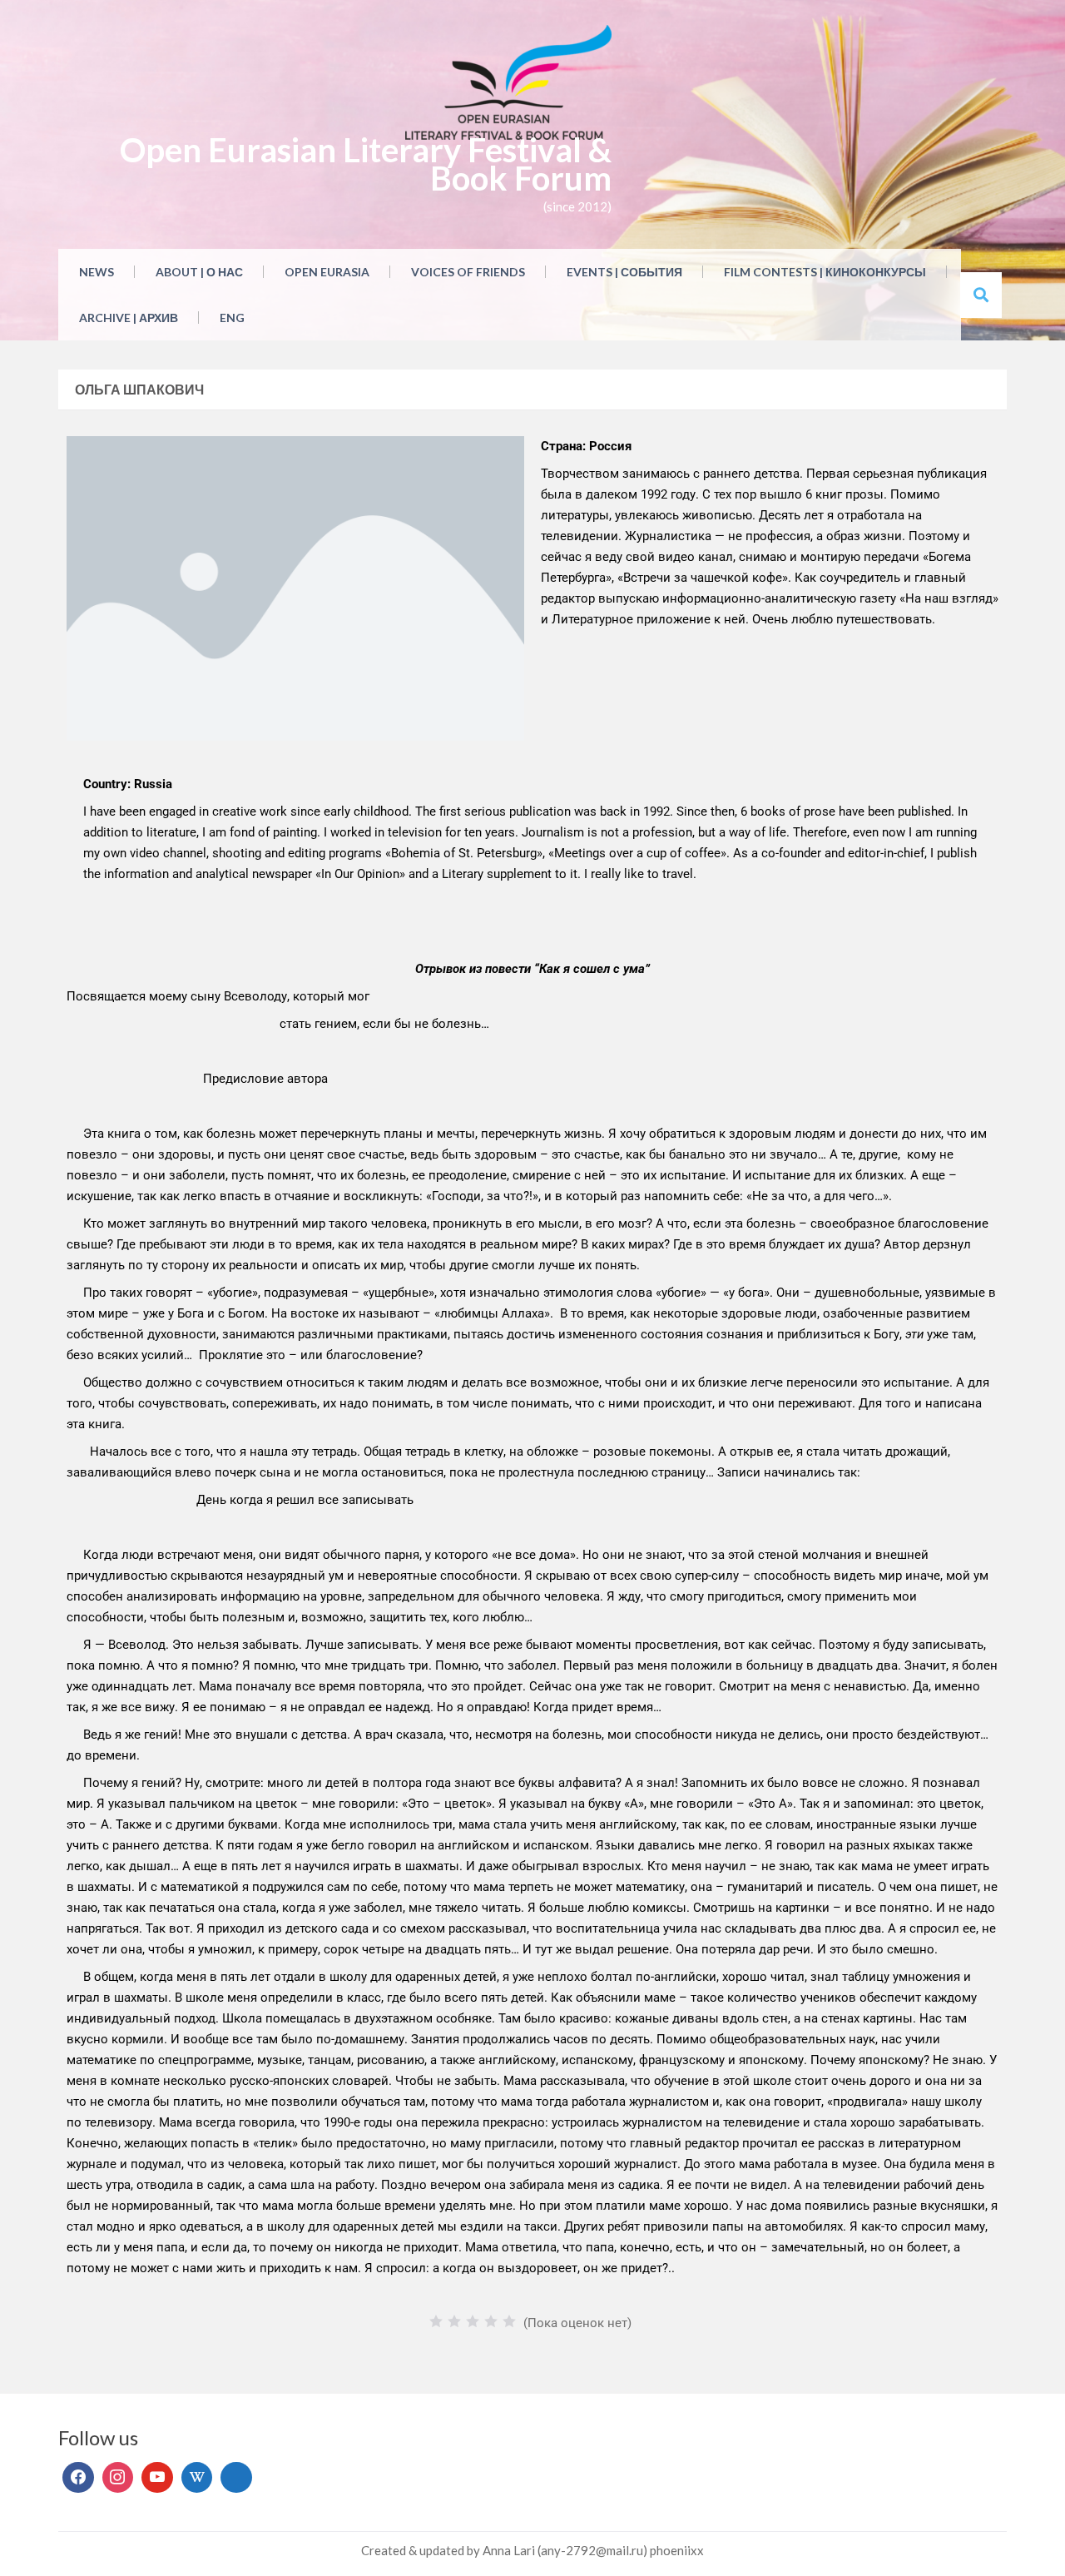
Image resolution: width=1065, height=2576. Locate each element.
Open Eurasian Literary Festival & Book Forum (366, 164)
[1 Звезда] (436, 2321)
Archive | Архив (129, 318)
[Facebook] (78, 2478)
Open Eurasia (327, 272)
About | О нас (199, 272)
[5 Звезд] (509, 2321)
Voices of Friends (468, 272)
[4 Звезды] (491, 2321)
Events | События (624, 272)
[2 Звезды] (454, 2321)
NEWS (97, 272)
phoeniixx (677, 2550)
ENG (232, 318)
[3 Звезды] (473, 2321)
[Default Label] (157, 2478)
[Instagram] (118, 2478)
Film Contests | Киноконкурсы (825, 272)
